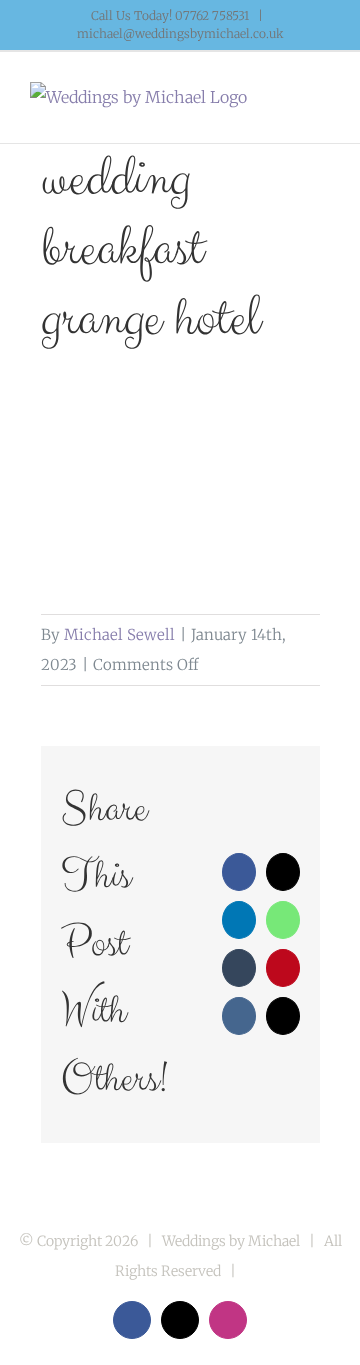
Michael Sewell (119, 634)
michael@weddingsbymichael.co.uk (180, 33)
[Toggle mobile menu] (322, 102)
